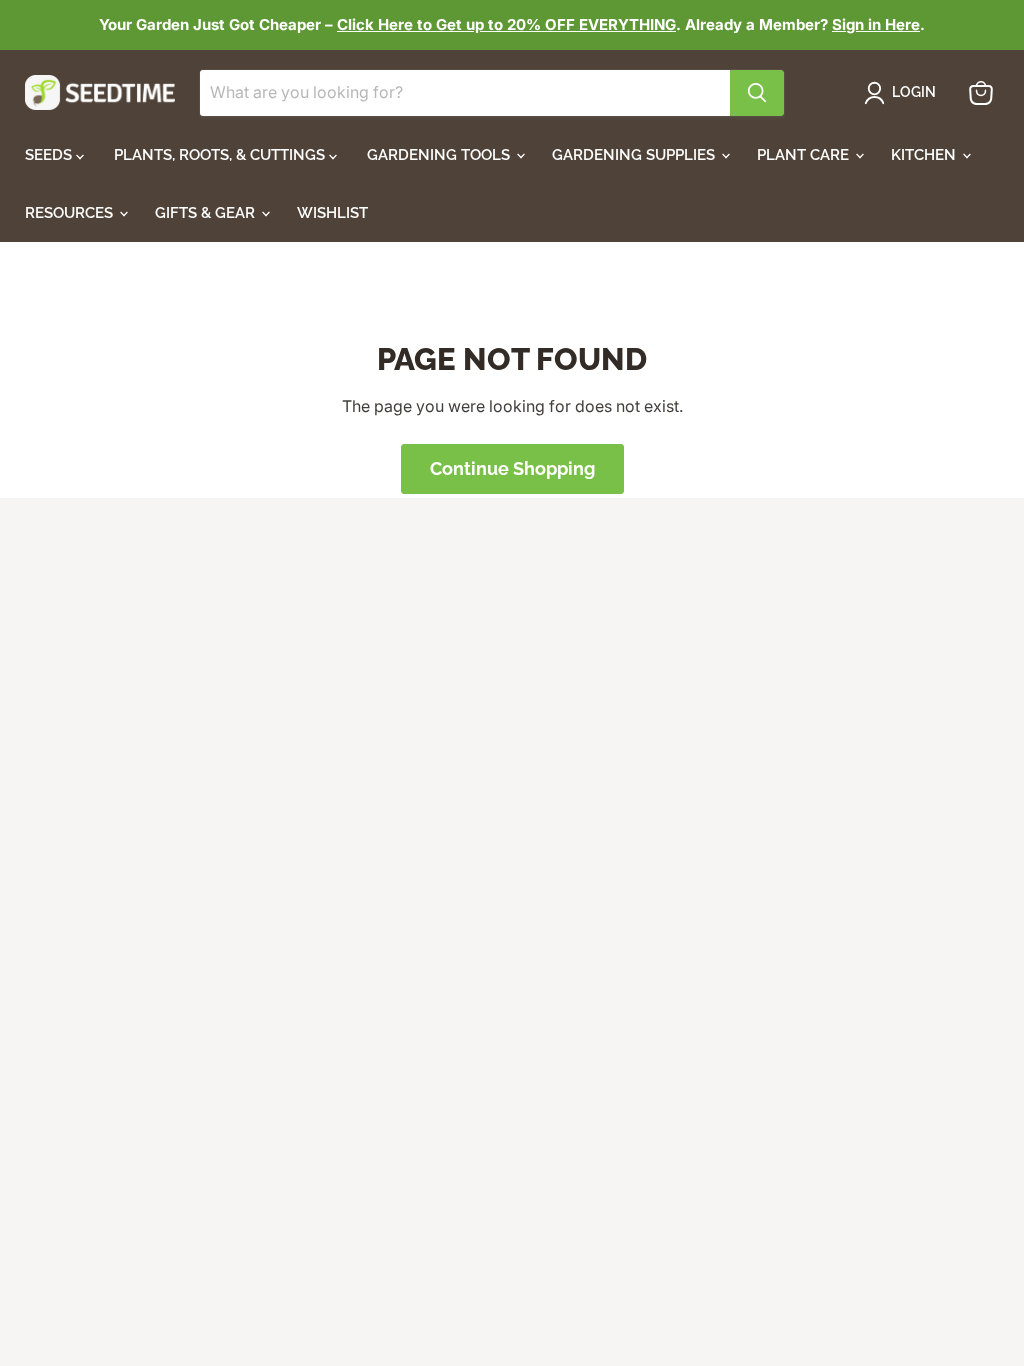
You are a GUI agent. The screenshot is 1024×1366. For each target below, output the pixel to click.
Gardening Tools (440, 155)
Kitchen (925, 155)
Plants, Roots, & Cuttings (221, 155)
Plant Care (805, 155)
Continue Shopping (512, 468)
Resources (71, 213)
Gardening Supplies (635, 155)
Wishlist (332, 213)
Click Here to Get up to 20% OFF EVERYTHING (506, 24)
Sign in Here (876, 24)
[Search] (757, 93)
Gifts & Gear (207, 213)
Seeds (50, 155)
